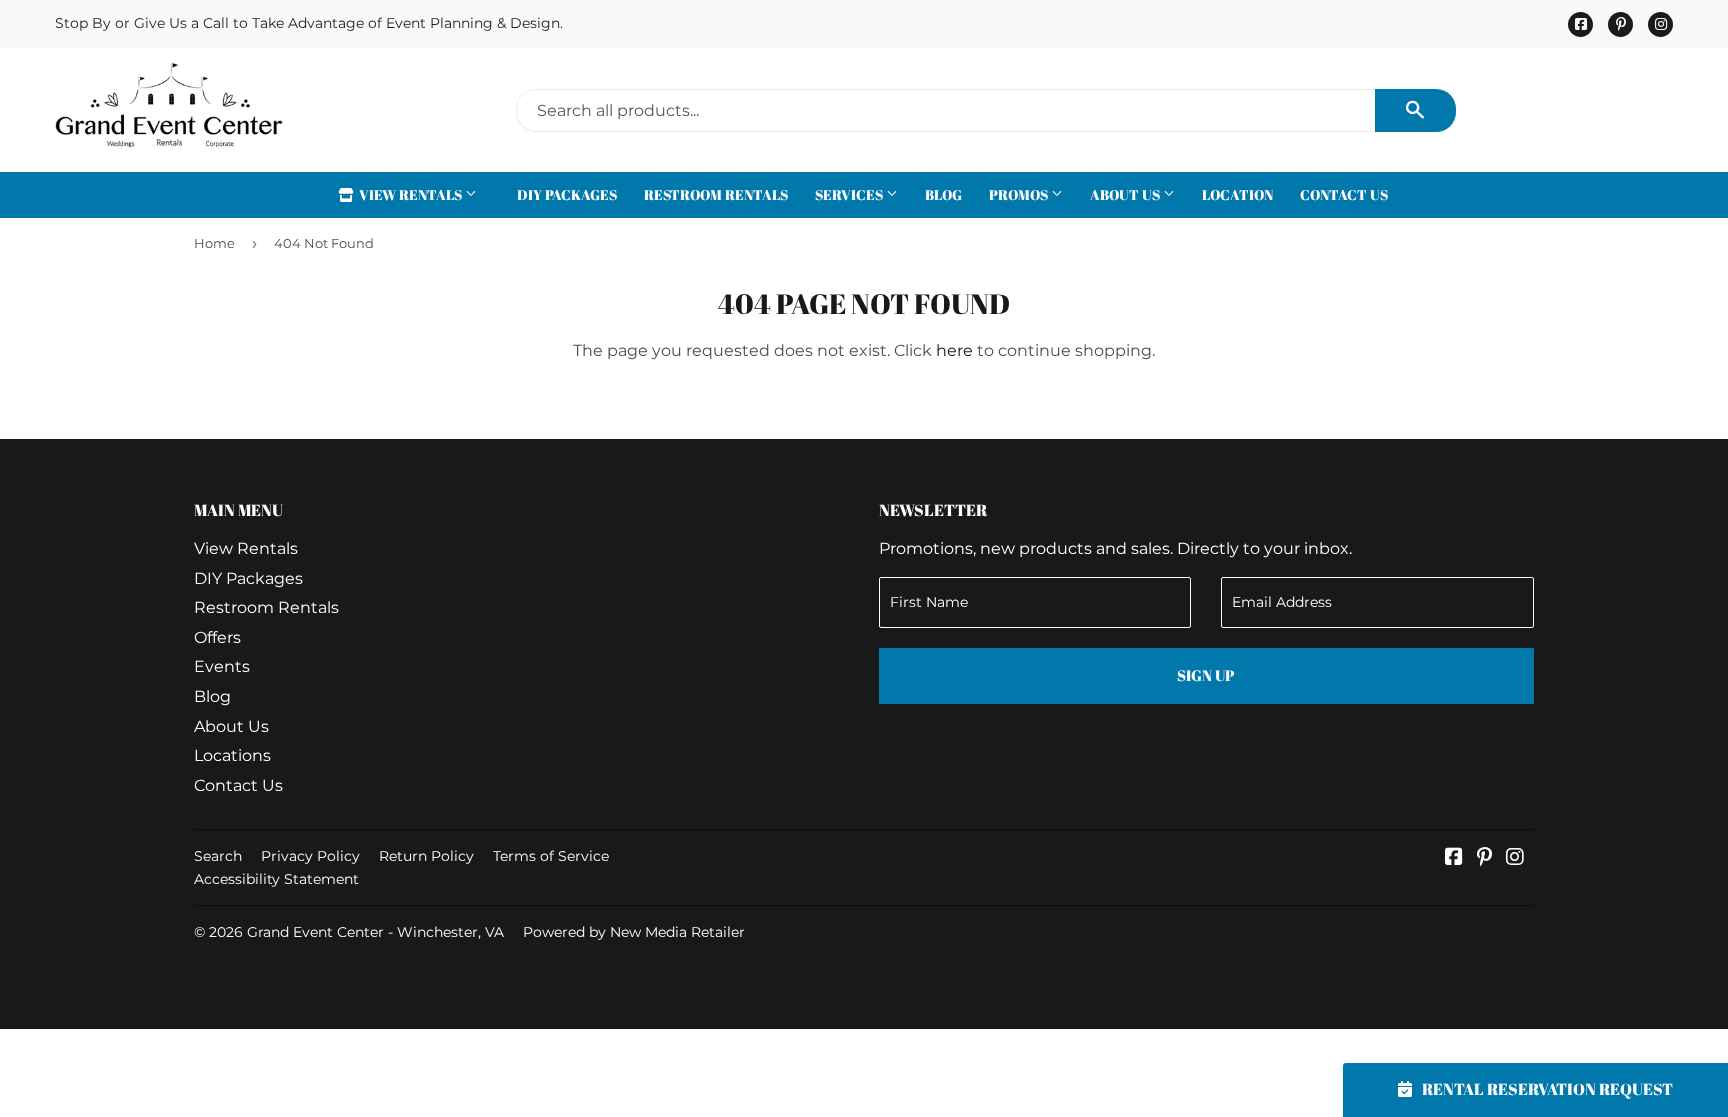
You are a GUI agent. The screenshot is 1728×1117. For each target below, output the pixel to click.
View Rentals (410, 194)
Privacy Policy (310, 856)
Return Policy (426, 856)
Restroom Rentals (716, 194)
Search (218, 856)
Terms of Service (551, 856)
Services (850, 194)
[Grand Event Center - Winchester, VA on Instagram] (1515, 858)
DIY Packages (567, 194)
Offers (217, 637)
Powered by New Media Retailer (634, 932)
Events (222, 666)
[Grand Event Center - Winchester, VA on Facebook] (1454, 858)
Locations (232, 755)
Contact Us (1344, 194)
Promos (1020, 194)
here (954, 350)
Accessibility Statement (276, 879)
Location (1237, 194)
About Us (1126, 194)
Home (214, 243)
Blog (943, 194)
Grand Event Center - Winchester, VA (375, 932)
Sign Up (1206, 675)
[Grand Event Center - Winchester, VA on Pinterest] (1484, 858)
